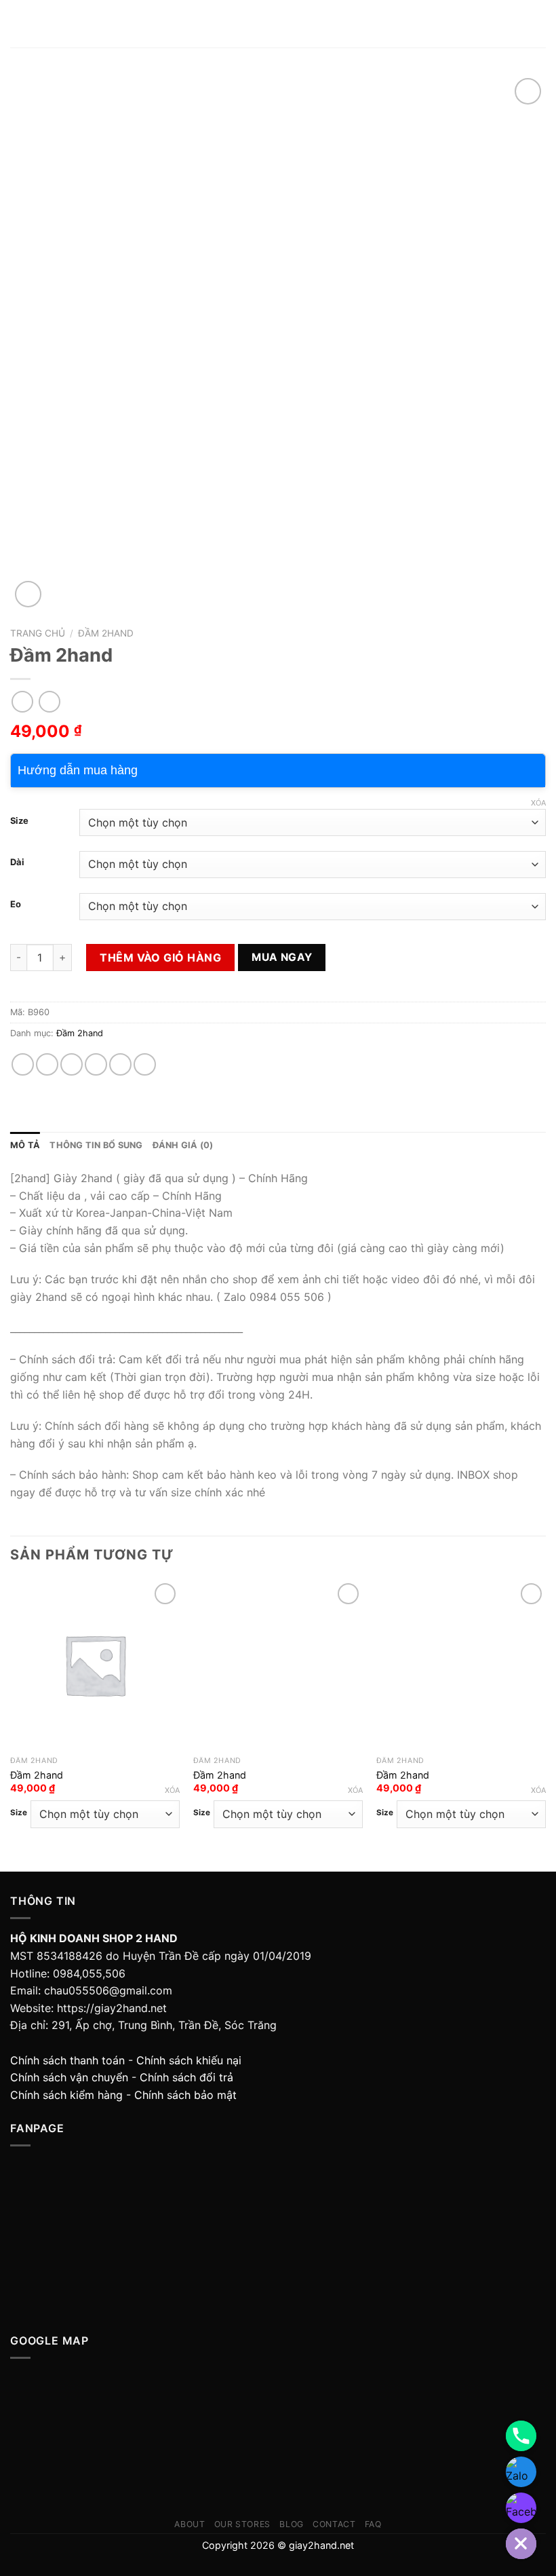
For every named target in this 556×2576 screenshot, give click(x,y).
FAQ (373, 2524)
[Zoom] (28, 594)
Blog (291, 2524)
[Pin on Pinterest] (120, 1064)
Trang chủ (38, 633)
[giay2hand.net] (278, 24)
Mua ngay (282, 957)
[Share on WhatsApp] (23, 1064)
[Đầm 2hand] (95, 1665)
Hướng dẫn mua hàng (78, 770)
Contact (334, 2524)
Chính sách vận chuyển (69, 2077)
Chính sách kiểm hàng (66, 2095)
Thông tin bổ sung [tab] (96, 1145)
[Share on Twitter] (72, 1064)
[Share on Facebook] (47, 1064)
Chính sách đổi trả (186, 2077)
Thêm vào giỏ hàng (160, 958)
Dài (17, 863)
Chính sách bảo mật (185, 2095)
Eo (16, 905)
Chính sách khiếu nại (189, 2060)
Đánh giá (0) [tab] (183, 1145)
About (190, 2524)
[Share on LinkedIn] (145, 1064)
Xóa (538, 803)
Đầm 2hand (106, 633)
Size (19, 821)
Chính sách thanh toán (67, 2060)
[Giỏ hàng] (539, 24)
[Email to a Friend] (96, 1064)
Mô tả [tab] (25, 1145)
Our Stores (242, 2524)
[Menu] (18, 23)
